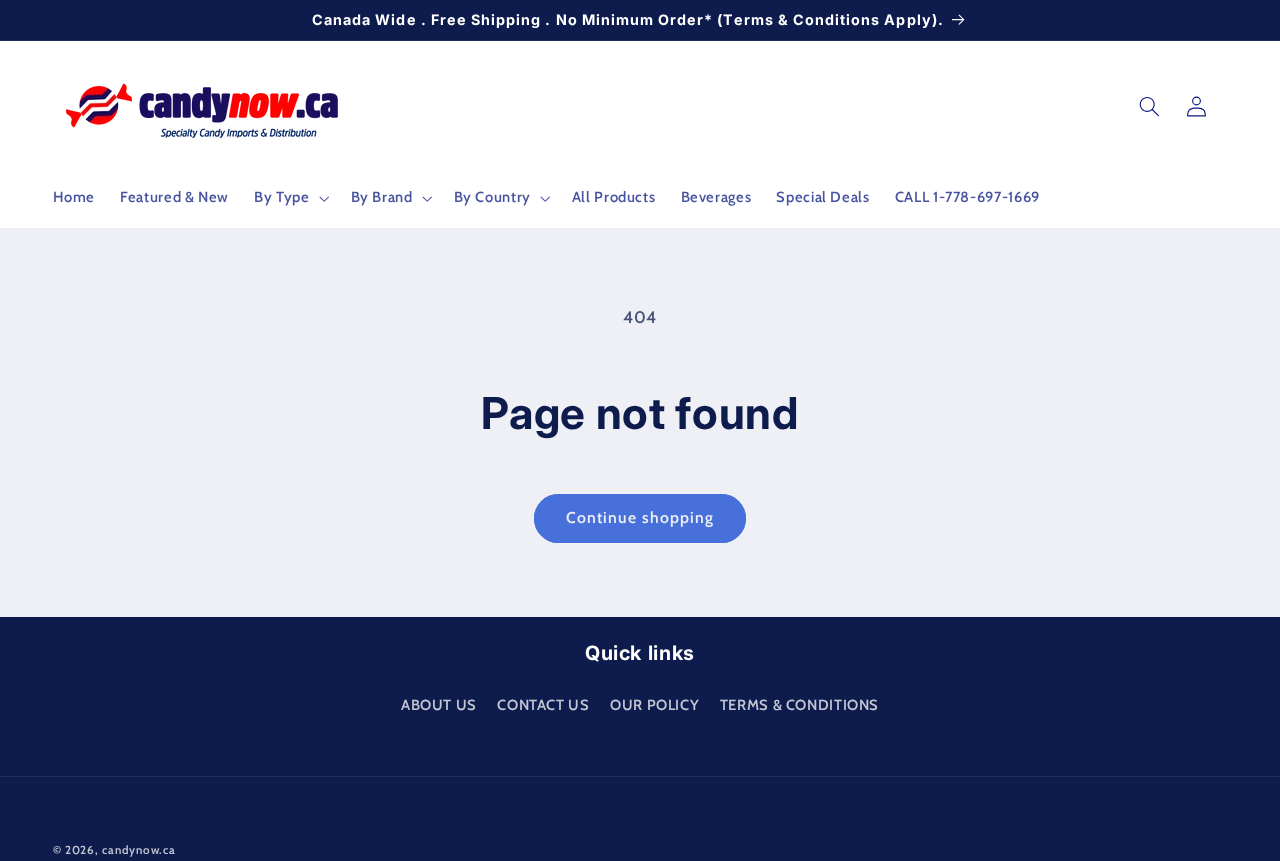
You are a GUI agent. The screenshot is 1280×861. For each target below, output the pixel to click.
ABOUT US (439, 704)
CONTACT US (543, 704)
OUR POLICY (654, 704)
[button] (290, 198)
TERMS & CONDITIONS (799, 704)
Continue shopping (640, 517)
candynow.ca (138, 850)
